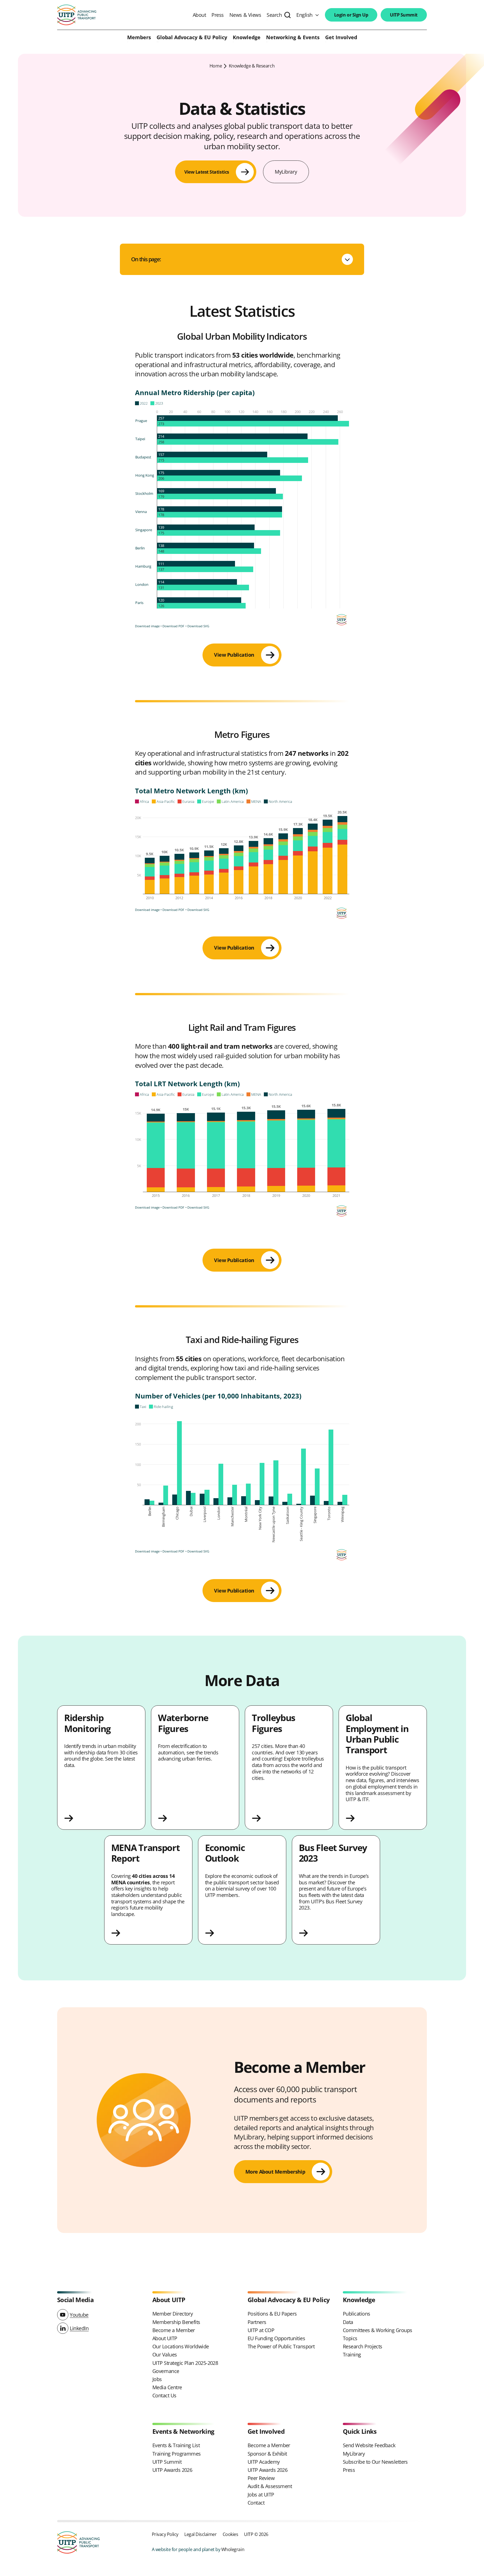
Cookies (231, 2534)
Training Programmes (177, 2454)
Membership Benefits (176, 2322)
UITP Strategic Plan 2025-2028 (185, 2363)
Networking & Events (293, 38)
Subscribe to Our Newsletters (375, 2462)
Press (218, 15)
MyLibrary (286, 172)
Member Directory (173, 2314)
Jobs (157, 2379)
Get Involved (341, 38)
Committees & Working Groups (377, 2330)
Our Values (165, 2354)
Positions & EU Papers (272, 2314)
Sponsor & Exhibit (267, 2454)
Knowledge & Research (252, 66)
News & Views (245, 15)
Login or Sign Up (351, 15)
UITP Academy (264, 2462)
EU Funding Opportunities (276, 2338)
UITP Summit (404, 15)
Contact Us (164, 2395)
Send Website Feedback (369, 2445)
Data (348, 2322)
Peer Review (261, 2478)
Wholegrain (233, 2549)
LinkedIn (79, 2328)
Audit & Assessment (270, 2486)
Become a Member (174, 2330)
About (199, 15)
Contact (256, 2503)
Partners (257, 2322)
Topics (350, 2338)
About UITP (165, 2338)
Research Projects (363, 2346)
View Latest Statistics (207, 172)
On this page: (146, 259)
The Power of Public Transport (281, 2346)
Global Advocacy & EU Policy (192, 38)
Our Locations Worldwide (181, 2346)
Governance (166, 2371)
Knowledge (247, 38)
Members (139, 38)
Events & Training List (176, 2445)
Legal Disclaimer (200, 2534)
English (304, 15)
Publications (357, 2314)
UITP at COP (261, 2330)
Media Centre (167, 2387)
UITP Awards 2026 (172, 2470)
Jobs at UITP (261, 2495)
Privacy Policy (165, 2534)
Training (352, 2354)
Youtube (79, 2315)
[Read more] (101, 1818)
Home (216, 66)
